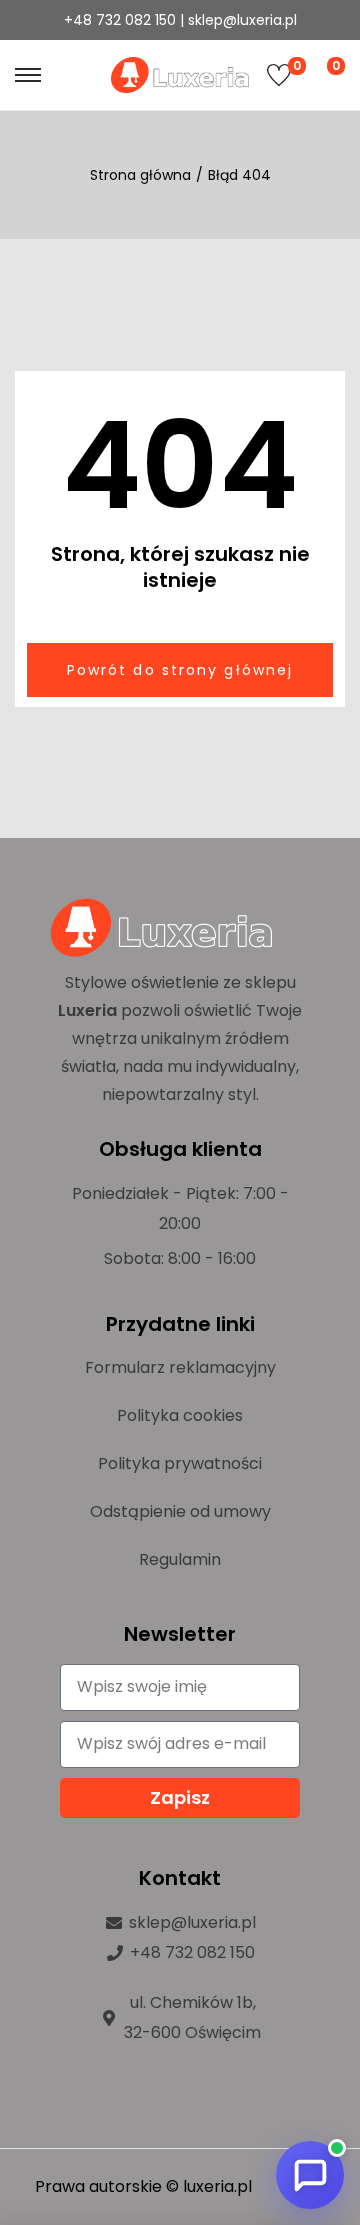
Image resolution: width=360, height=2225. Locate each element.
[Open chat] (310, 2175)
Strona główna (140, 175)
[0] (279, 75)
